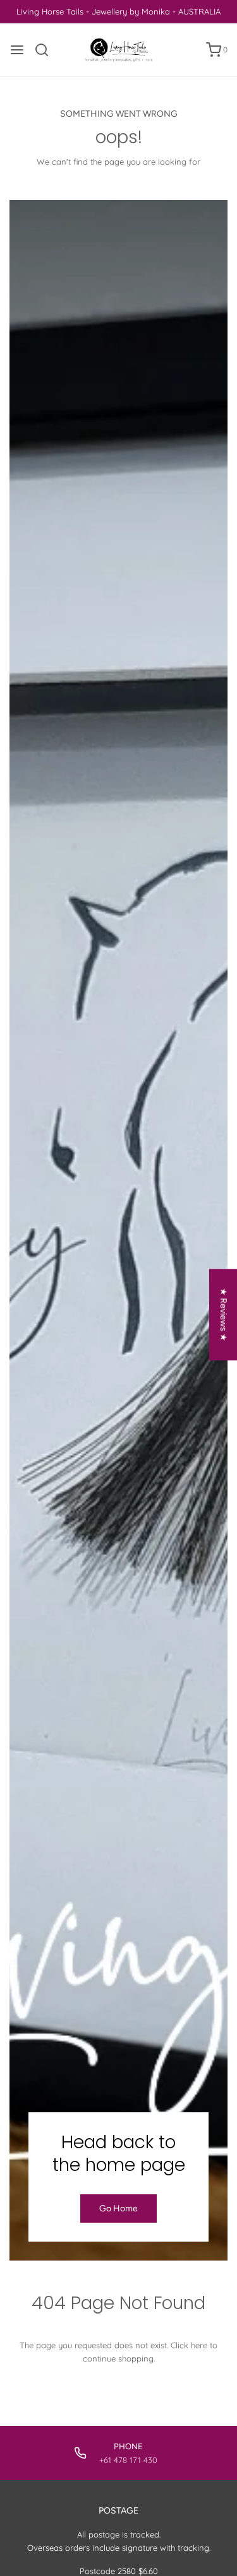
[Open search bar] (46, 50)
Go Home (118, 2208)
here (199, 2345)
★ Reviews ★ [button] (223, 1314)
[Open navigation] (17, 50)
